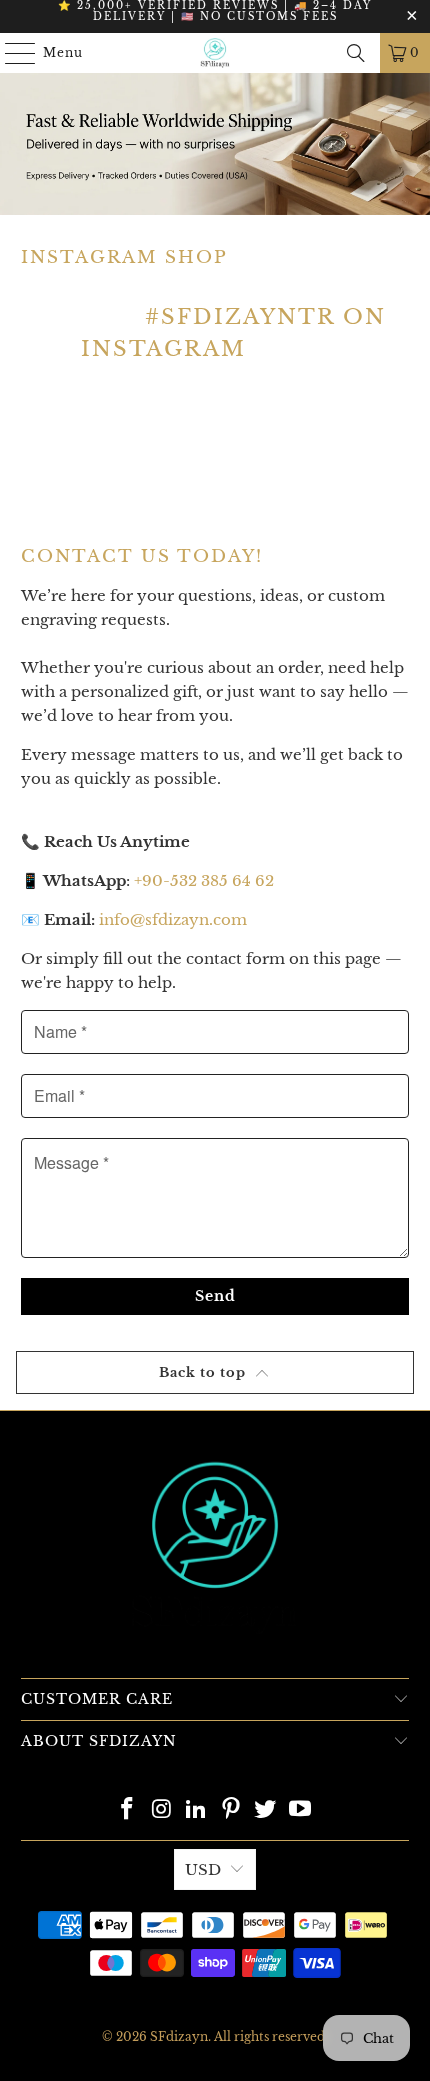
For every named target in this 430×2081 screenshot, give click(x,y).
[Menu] (10, 53)
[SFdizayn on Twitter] (266, 1810)
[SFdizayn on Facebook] (127, 1810)
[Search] (356, 53)
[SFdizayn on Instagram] (162, 1810)
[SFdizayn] (215, 53)
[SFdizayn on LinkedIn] (197, 1810)
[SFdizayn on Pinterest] (232, 1810)
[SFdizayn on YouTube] (301, 1810)
